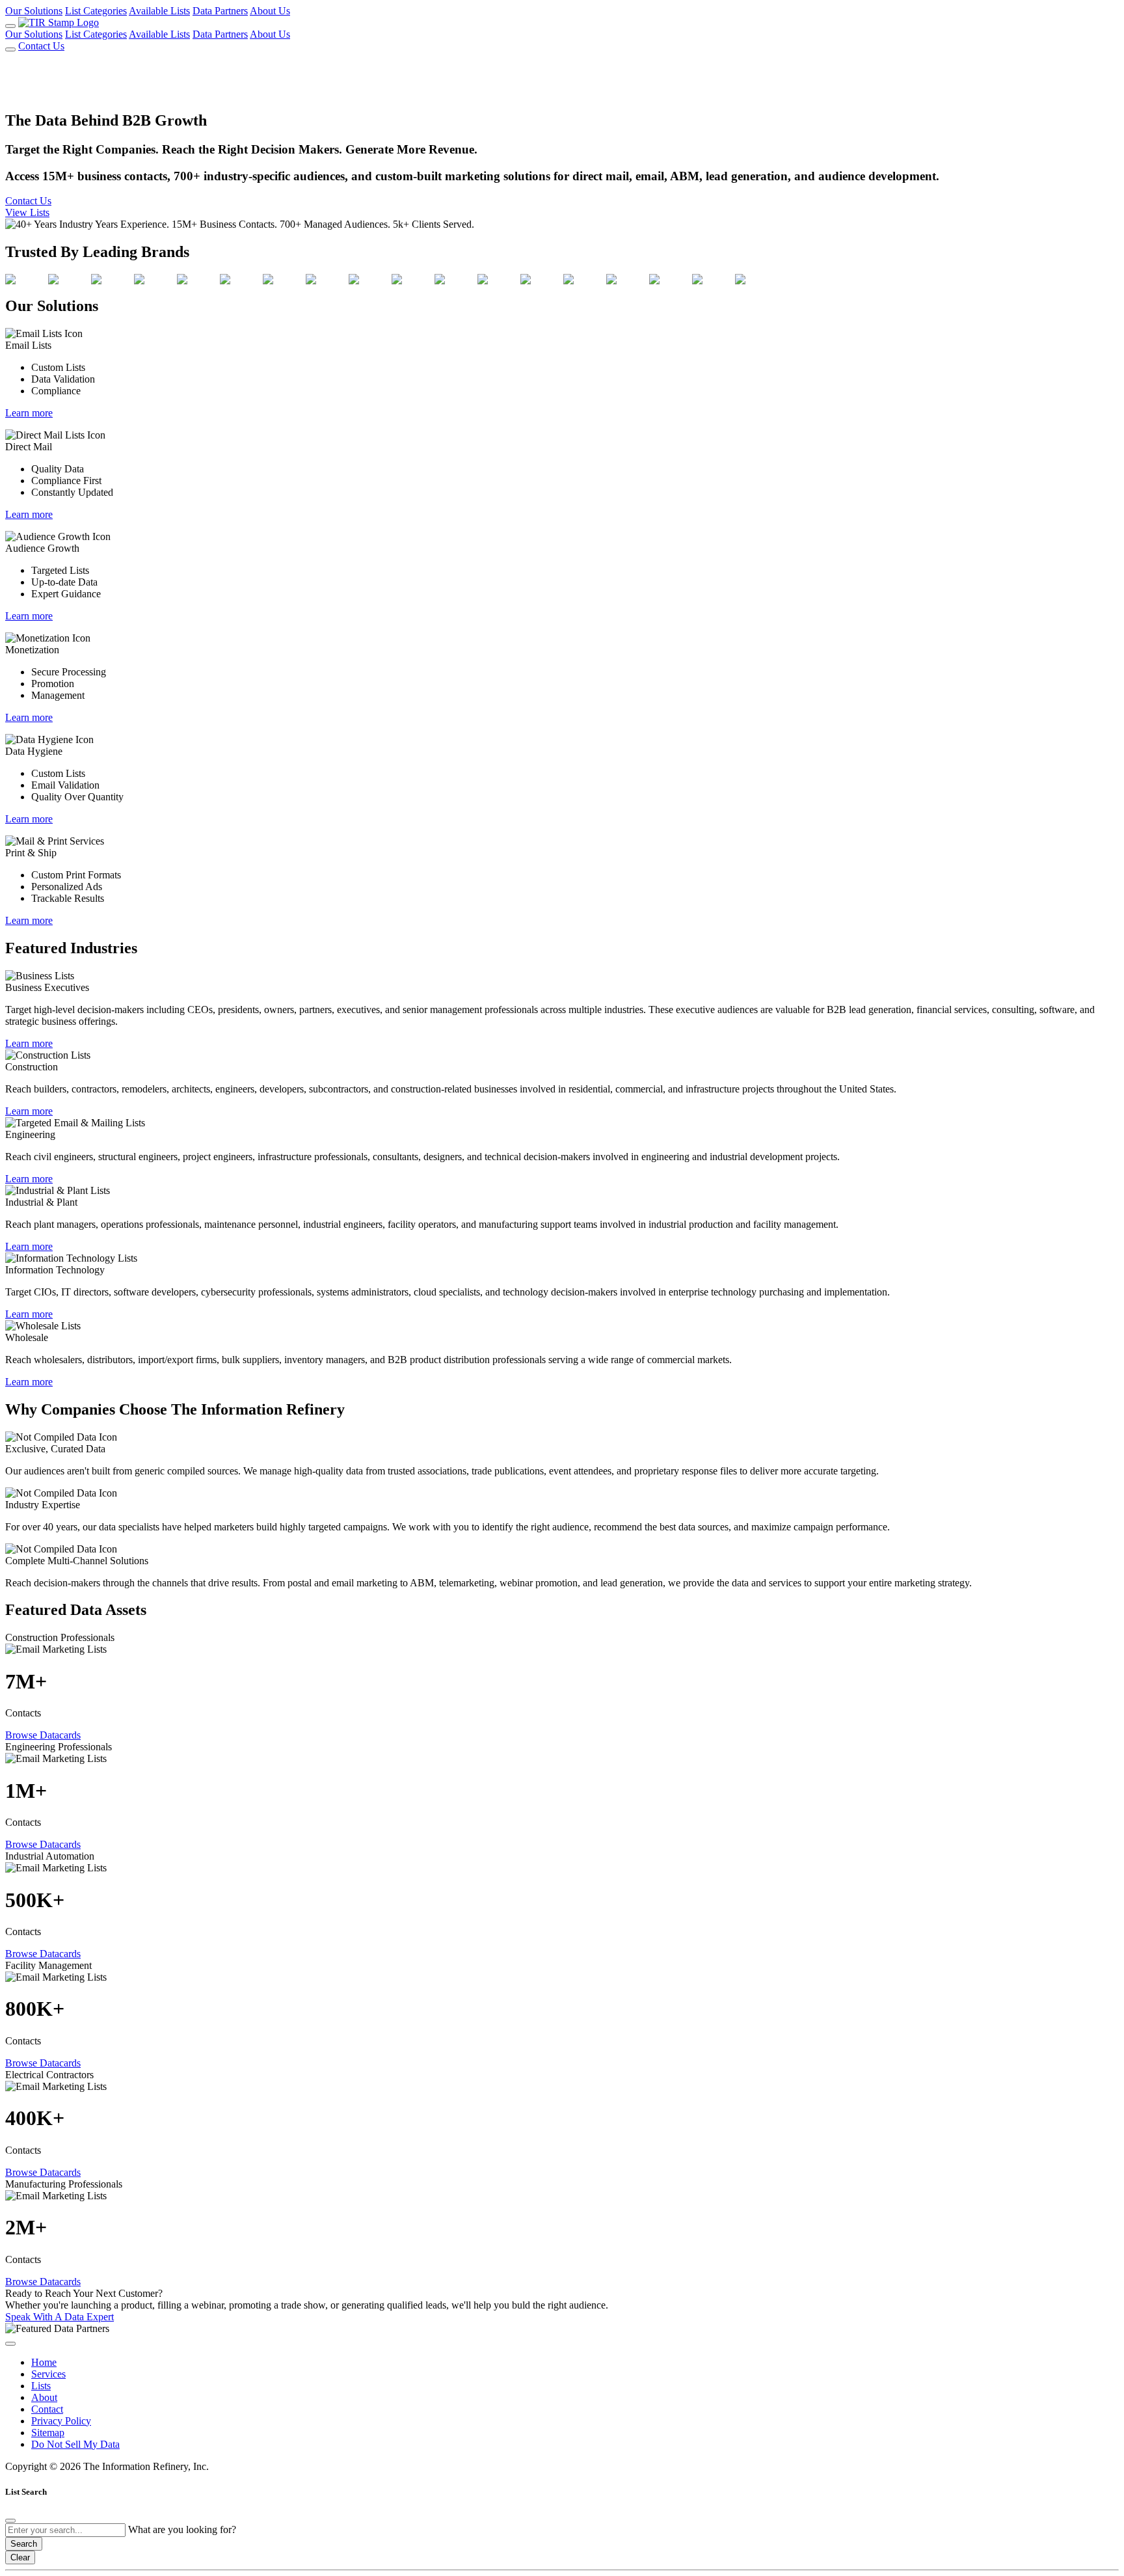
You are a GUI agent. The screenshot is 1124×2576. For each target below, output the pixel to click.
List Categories (96, 11)
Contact (47, 2409)
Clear (20, 2557)
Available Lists (159, 11)
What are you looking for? (182, 2529)
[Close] (10, 2521)
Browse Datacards (43, 1735)
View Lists (27, 212)
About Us (270, 11)
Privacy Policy (61, 2421)
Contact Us (41, 46)
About (44, 2397)
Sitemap (48, 2433)
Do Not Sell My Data (75, 2444)
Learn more (29, 413)
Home (44, 2362)
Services (48, 2374)
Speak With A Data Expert (60, 2317)
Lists (41, 2386)
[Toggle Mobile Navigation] (10, 26)
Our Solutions (34, 11)
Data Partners (220, 11)
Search (24, 2544)
